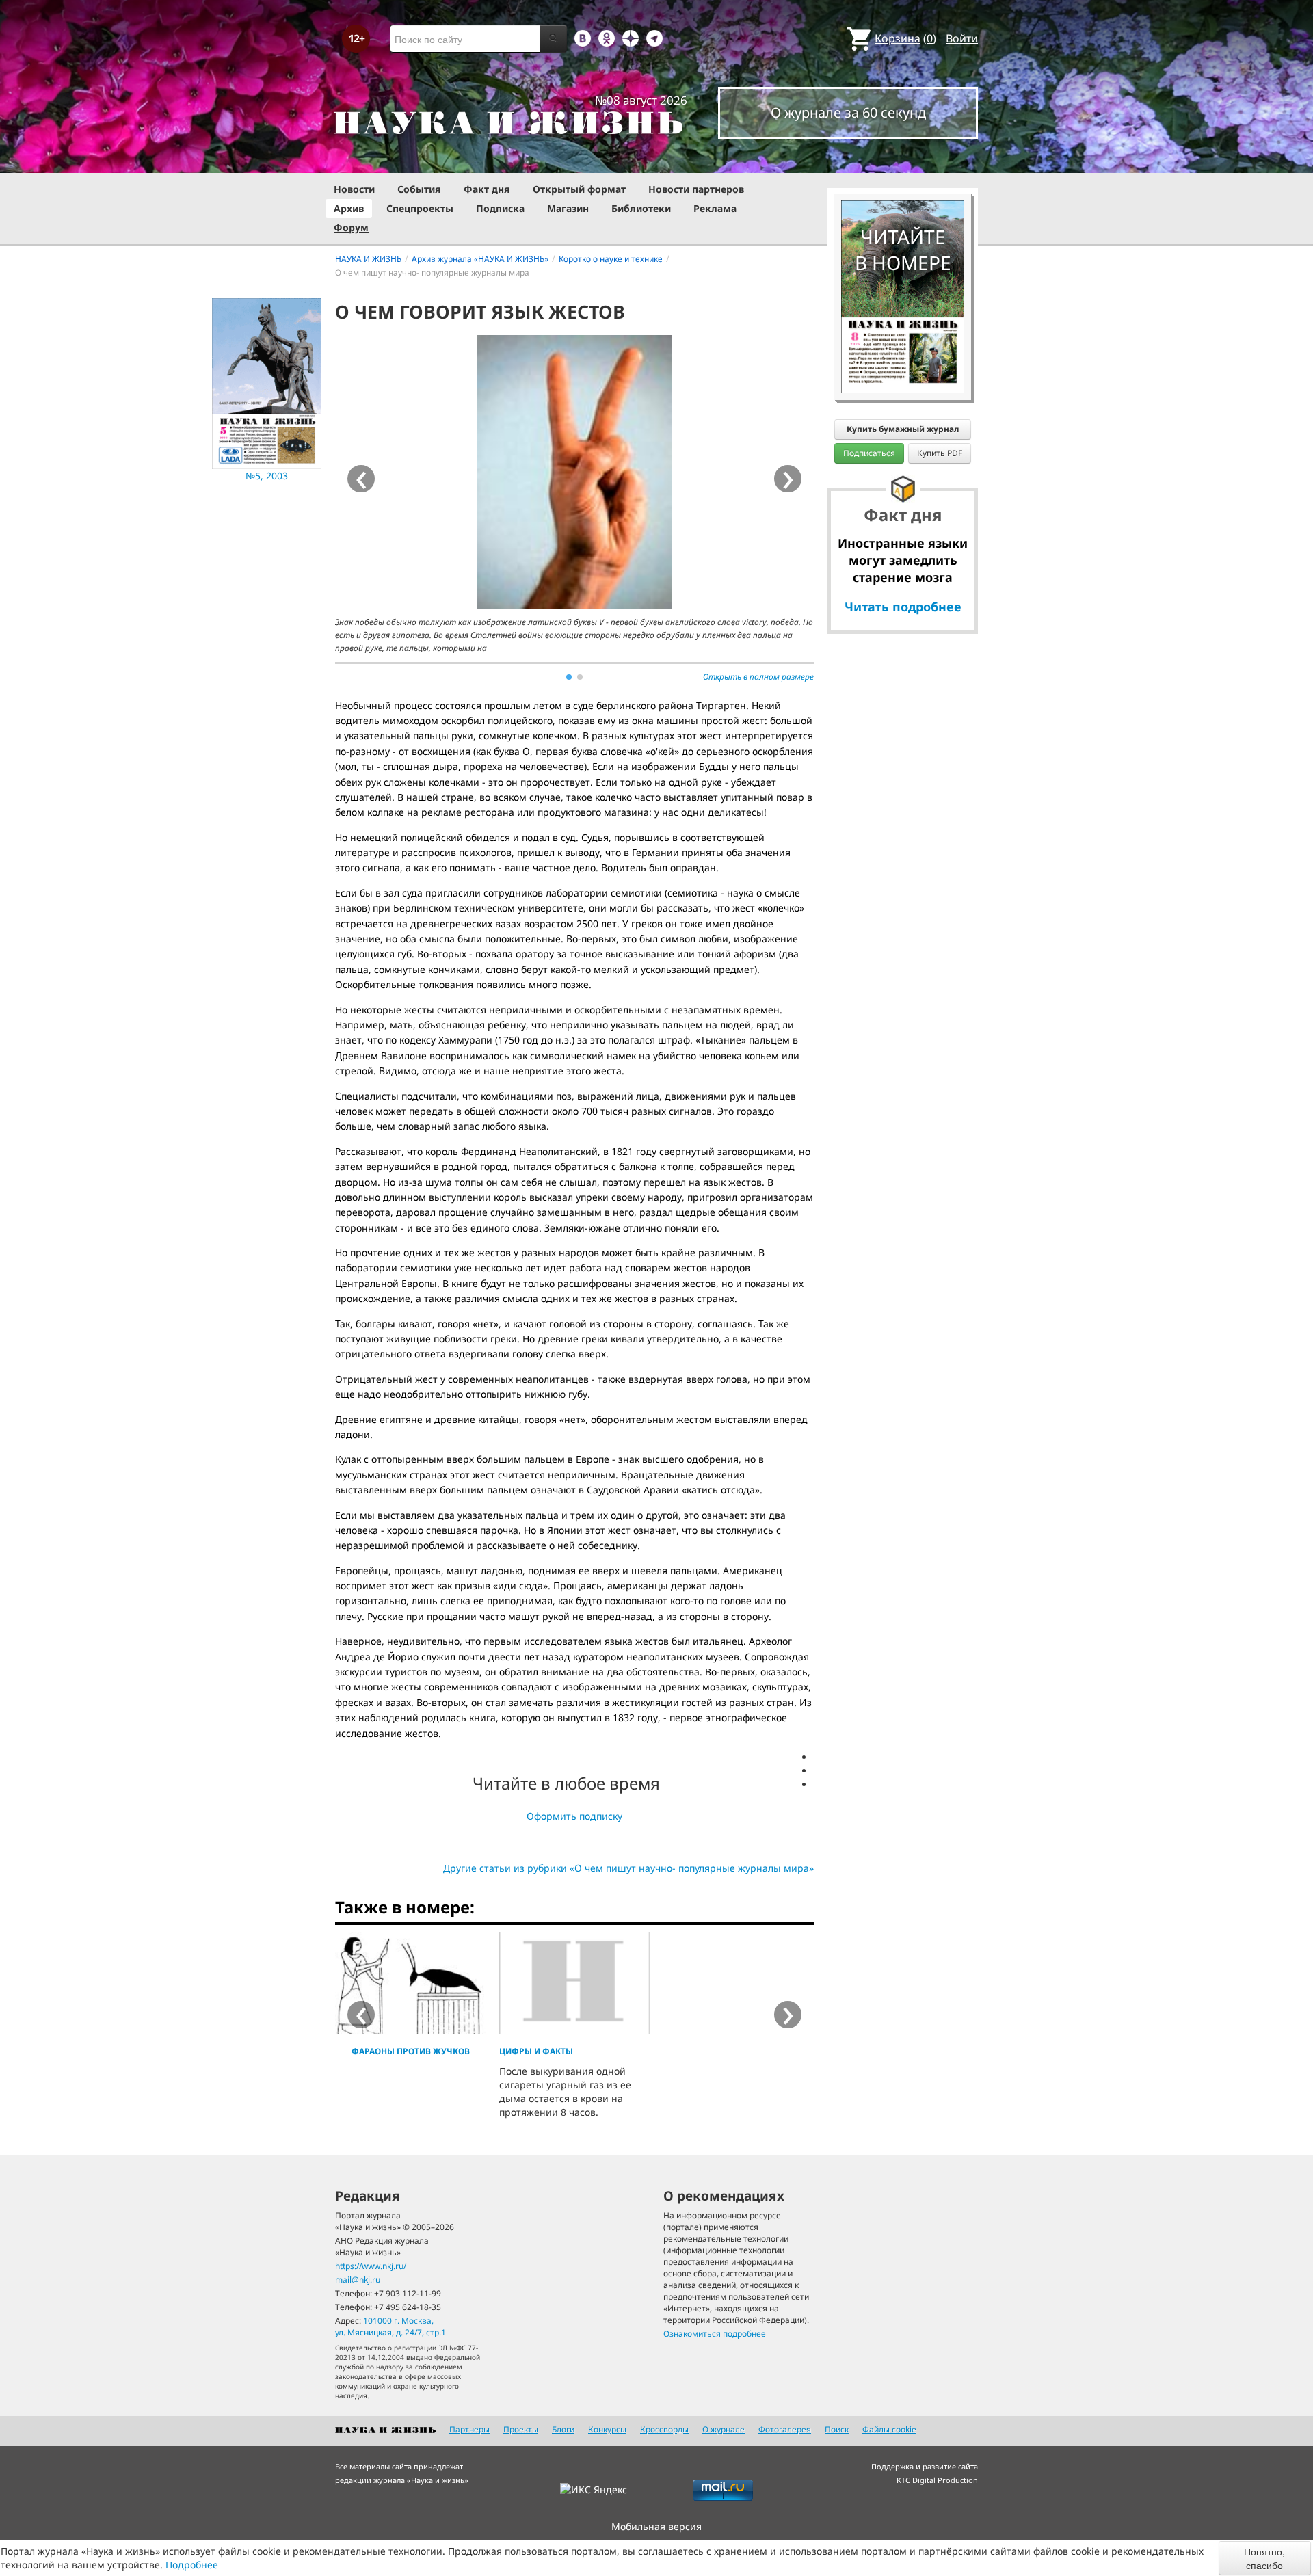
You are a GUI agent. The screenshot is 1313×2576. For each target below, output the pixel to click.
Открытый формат (579, 189)
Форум (351, 227)
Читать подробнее (903, 607)
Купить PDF (940, 453)
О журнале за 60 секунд (848, 112)
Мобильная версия (656, 2526)
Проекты (521, 2429)
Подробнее (192, 2565)
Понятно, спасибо (1264, 2558)
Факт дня (487, 189)
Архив (349, 208)
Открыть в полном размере (758, 677)
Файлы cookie (889, 2429)
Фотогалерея (785, 2429)
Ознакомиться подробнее (715, 2334)
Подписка (500, 208)
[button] (569, 677)
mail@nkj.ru (358, 2280)
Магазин (568, 208)
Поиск (837, 2429)
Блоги (563, 2429)
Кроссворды (664, 2429)
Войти (962, 38)
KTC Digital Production (937, 2480)
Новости (354, 189)
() (905, 38)
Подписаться (869, 453)
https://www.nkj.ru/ (371, 2266)
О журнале (724, 2429)
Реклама (715, 208)
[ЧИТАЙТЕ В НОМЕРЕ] (903, 161)
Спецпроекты (420, 208)
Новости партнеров (696, 189)
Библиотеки (641, 208)
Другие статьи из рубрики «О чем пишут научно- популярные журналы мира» (628, 1868)
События (419, 189)
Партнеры (469, 2429)
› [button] (788, 479)
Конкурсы (607, 2429)
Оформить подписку (574, 1816)
